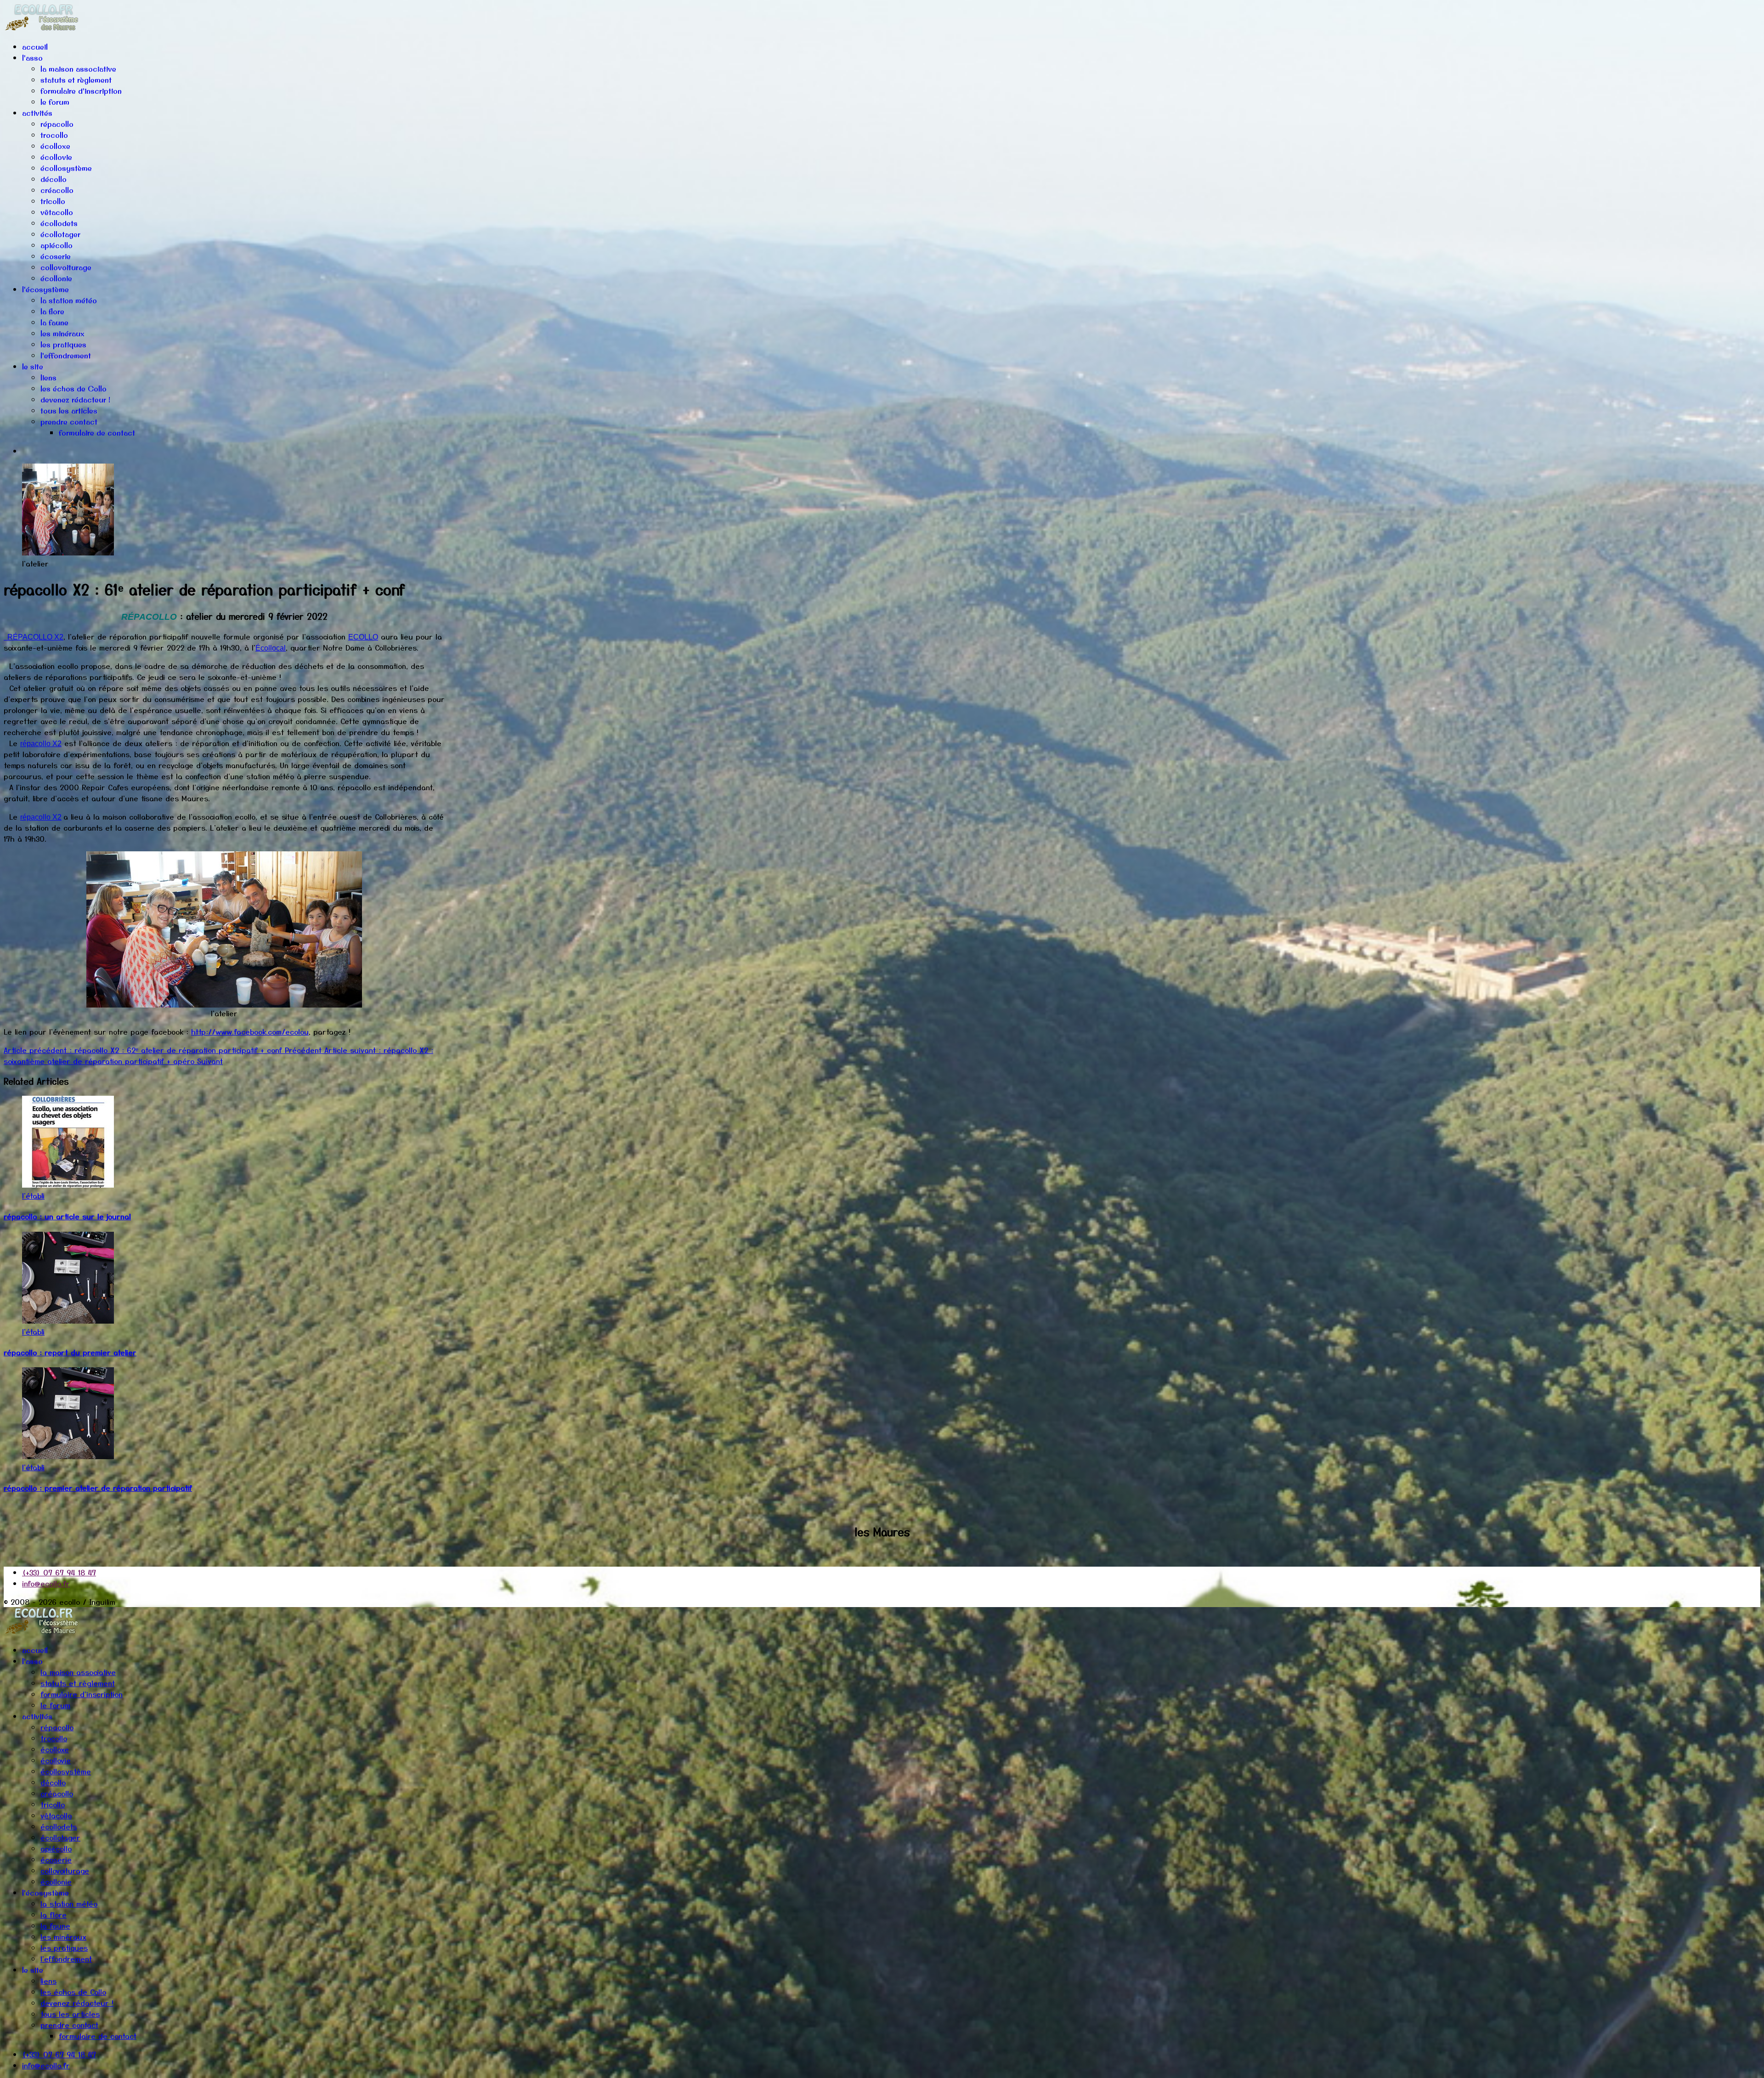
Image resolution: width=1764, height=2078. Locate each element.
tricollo (53, 201)
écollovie (56, 157)
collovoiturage (66, 267)
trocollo (54, 135)
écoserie (56, 256)
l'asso (32, 58)
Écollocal (271, 648)
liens (48, 378)
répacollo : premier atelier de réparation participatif (98, 1488)
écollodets (59, 223)
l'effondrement (66, 356)
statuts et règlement (76, 80)
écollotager (60, 234)
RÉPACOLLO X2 (34, 637)
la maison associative (78, 69)
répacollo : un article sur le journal (67, 1216)
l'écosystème (45, 289)
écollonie (56, 278)
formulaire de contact (97, 433)
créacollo (57, 190)
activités (37, 113)
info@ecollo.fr (46, 1583)
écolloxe (55, 146)
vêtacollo (57, 212)
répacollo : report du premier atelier (70, 1352)
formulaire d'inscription (81, 91)
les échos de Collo (73, 389)
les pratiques (63, 345)
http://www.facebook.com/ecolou (250, 1031)
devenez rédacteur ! (75, 400)
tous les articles (69, 411)
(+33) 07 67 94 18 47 (59, 1572)
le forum (55, 102)
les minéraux (62, 334)
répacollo (57, 124)
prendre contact (69, 422)
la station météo (69, 300)
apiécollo (57, 245)
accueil (35, 47)
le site (33, 367)
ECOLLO (363, 637)
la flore (52, 311)
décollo (54, 179)
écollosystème (66, 168)
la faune (54, 323)
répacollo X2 (41, 744)
